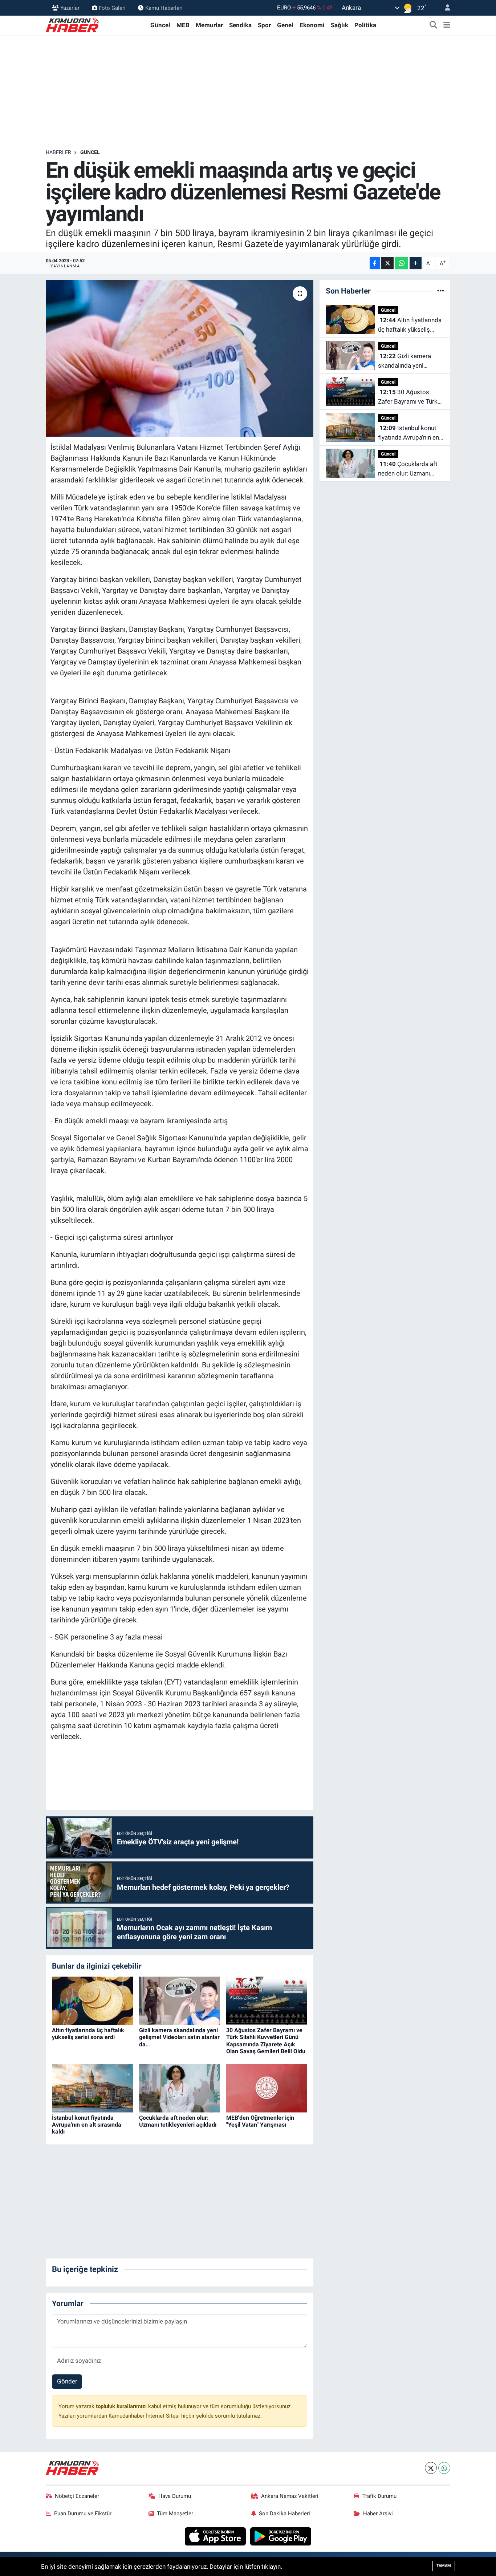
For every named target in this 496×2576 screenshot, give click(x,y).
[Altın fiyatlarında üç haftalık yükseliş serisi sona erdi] (92, 2001)
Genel (285, 25)
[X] (431, 2468)
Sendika (240, 25)
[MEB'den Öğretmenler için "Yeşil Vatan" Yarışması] (267, 2088)
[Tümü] (441, 291)
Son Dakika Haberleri (284, 2514)
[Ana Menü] (447, 25)
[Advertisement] (248, 92)
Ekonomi (312, 25)
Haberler (58, 152)
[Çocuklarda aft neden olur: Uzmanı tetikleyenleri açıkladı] (180, 2088)
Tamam (444, 2566)
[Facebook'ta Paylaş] (375, 263)
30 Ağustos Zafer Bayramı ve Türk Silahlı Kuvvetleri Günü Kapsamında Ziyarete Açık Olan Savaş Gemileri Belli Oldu (266, 2041)
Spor (264, 25)
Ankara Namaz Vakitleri (290, 2496)
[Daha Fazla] (416, 263)
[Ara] (434, 25)
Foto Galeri (112, 8)
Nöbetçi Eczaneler (77, 2496)
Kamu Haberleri (164, 8)
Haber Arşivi (378, 2514)
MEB (183, 25)
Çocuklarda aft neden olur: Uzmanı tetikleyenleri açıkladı (178, 2121)
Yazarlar (70, 8)
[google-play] (281, 2536)
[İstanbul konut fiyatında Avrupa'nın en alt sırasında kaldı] (92, 2088)
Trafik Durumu (379, 2496)
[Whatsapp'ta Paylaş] (401, 263)
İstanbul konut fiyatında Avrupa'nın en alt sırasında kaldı (87, 2125)
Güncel (160, 25)
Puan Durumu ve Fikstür (83, 2514)
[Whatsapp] (444, 2468)
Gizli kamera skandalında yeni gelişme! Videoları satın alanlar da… (179, 2037)
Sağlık (340, 25)
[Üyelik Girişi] (444, 8)
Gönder (67, 2381)
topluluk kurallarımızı (122, 2406)
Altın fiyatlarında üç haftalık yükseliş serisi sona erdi (88, 2034)
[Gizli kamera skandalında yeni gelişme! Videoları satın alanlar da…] (180, 2001)
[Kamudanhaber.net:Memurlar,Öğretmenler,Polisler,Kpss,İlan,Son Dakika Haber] (73, 25)
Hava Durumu (175, 2496)
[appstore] (216, 2536)
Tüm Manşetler (175, 2514)
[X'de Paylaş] (387, 263)
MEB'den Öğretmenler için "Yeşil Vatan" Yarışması (260, 2121)
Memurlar (209, 25)
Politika (365, 25)
